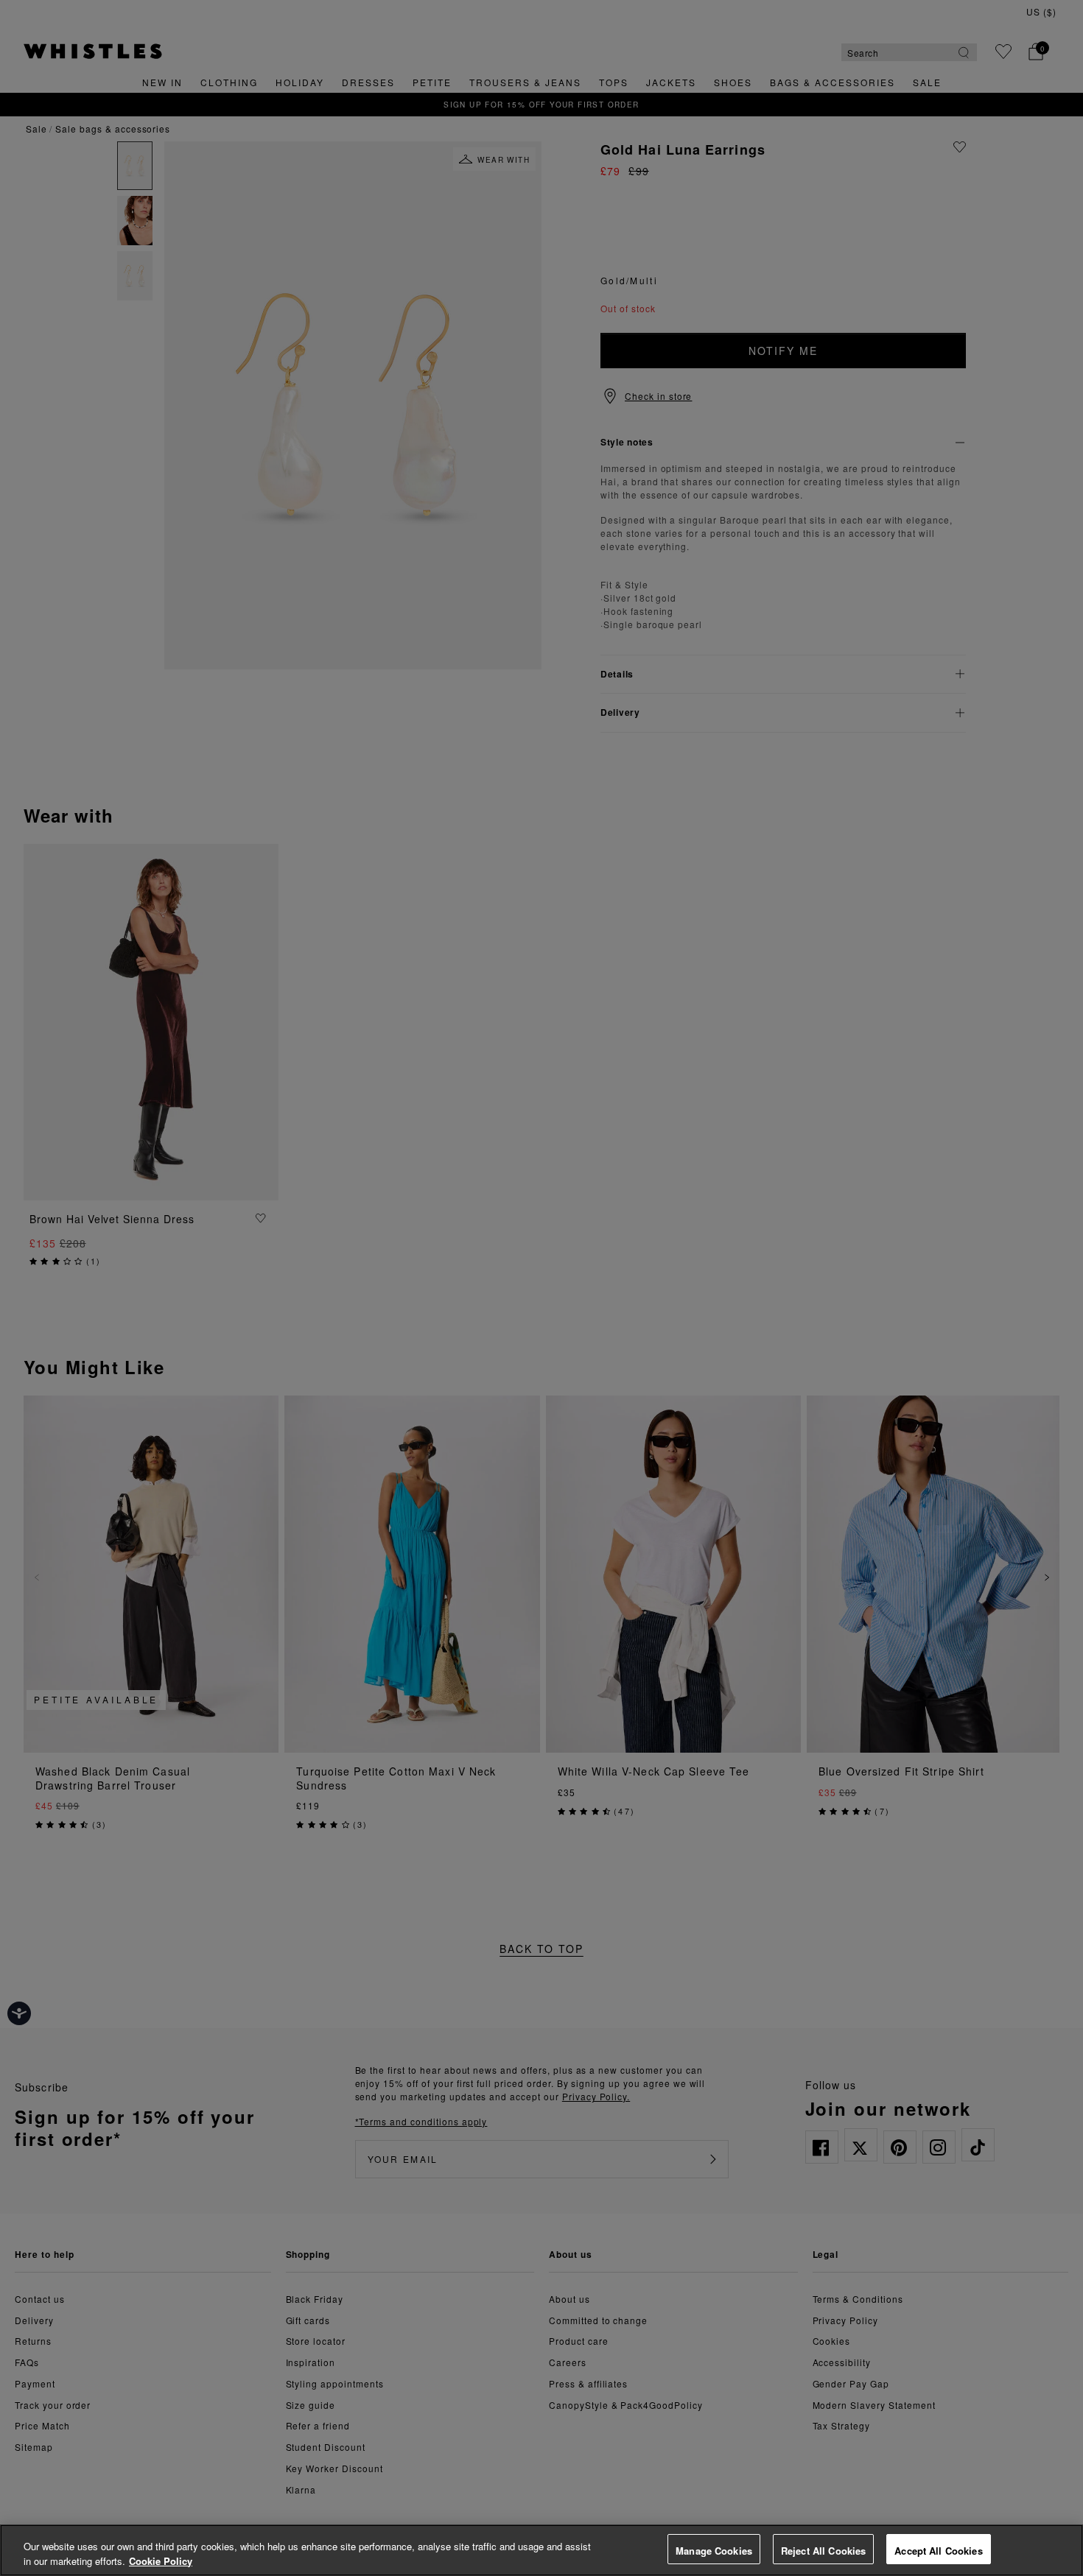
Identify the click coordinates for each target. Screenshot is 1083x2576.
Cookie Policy (161, 2561)
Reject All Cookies (823, 2551)
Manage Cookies (714, 2551)
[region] (541, 2550)
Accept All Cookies (938, 2551)
